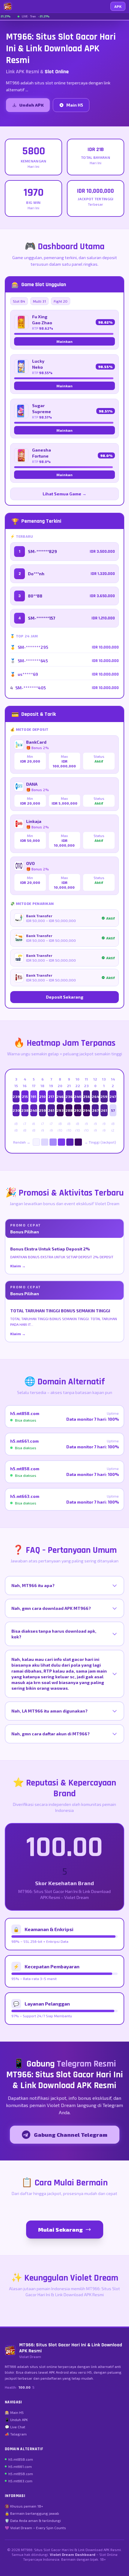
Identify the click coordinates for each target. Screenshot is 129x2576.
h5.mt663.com (20, 2481)
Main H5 (75, 105)
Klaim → (18, 1266)
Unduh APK (31, 105)
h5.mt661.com (20, 2466)
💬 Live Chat (15, 2427)
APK (118, 6)
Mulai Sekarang (60, 2230)
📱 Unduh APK (16, 2420)
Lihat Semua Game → (64, 494)
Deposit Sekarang (65, 997)
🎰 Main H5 (14, 2412)
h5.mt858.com (21, 2459)
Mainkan (64, 341)
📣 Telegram (16, 2434)
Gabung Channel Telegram (71, 2135)
